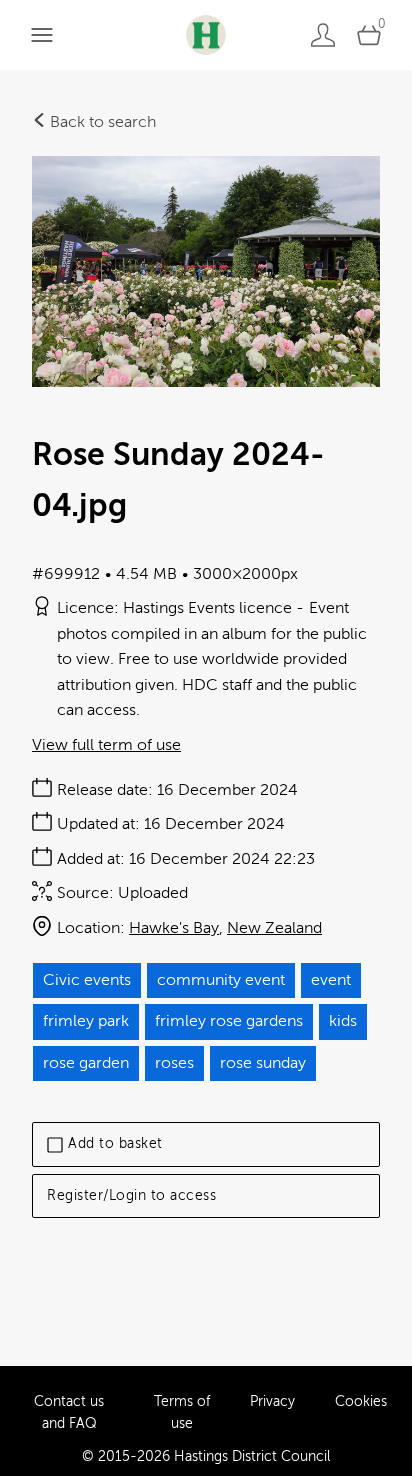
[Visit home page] (205, 34)
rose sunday (263, 1063)
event (331, 980)
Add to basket (115, 1143)
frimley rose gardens (229, 1021)
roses (174, 1063)
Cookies (361, 1401)
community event (221, 980)
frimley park (86, 1021)
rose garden (86, 1063)
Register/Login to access (131, 1195)
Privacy (272, 1401)
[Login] (323, 34)
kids (343, 1021)
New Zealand (274, 928)
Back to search (101, 122)
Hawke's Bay (174, 928)
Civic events (87, 980)
